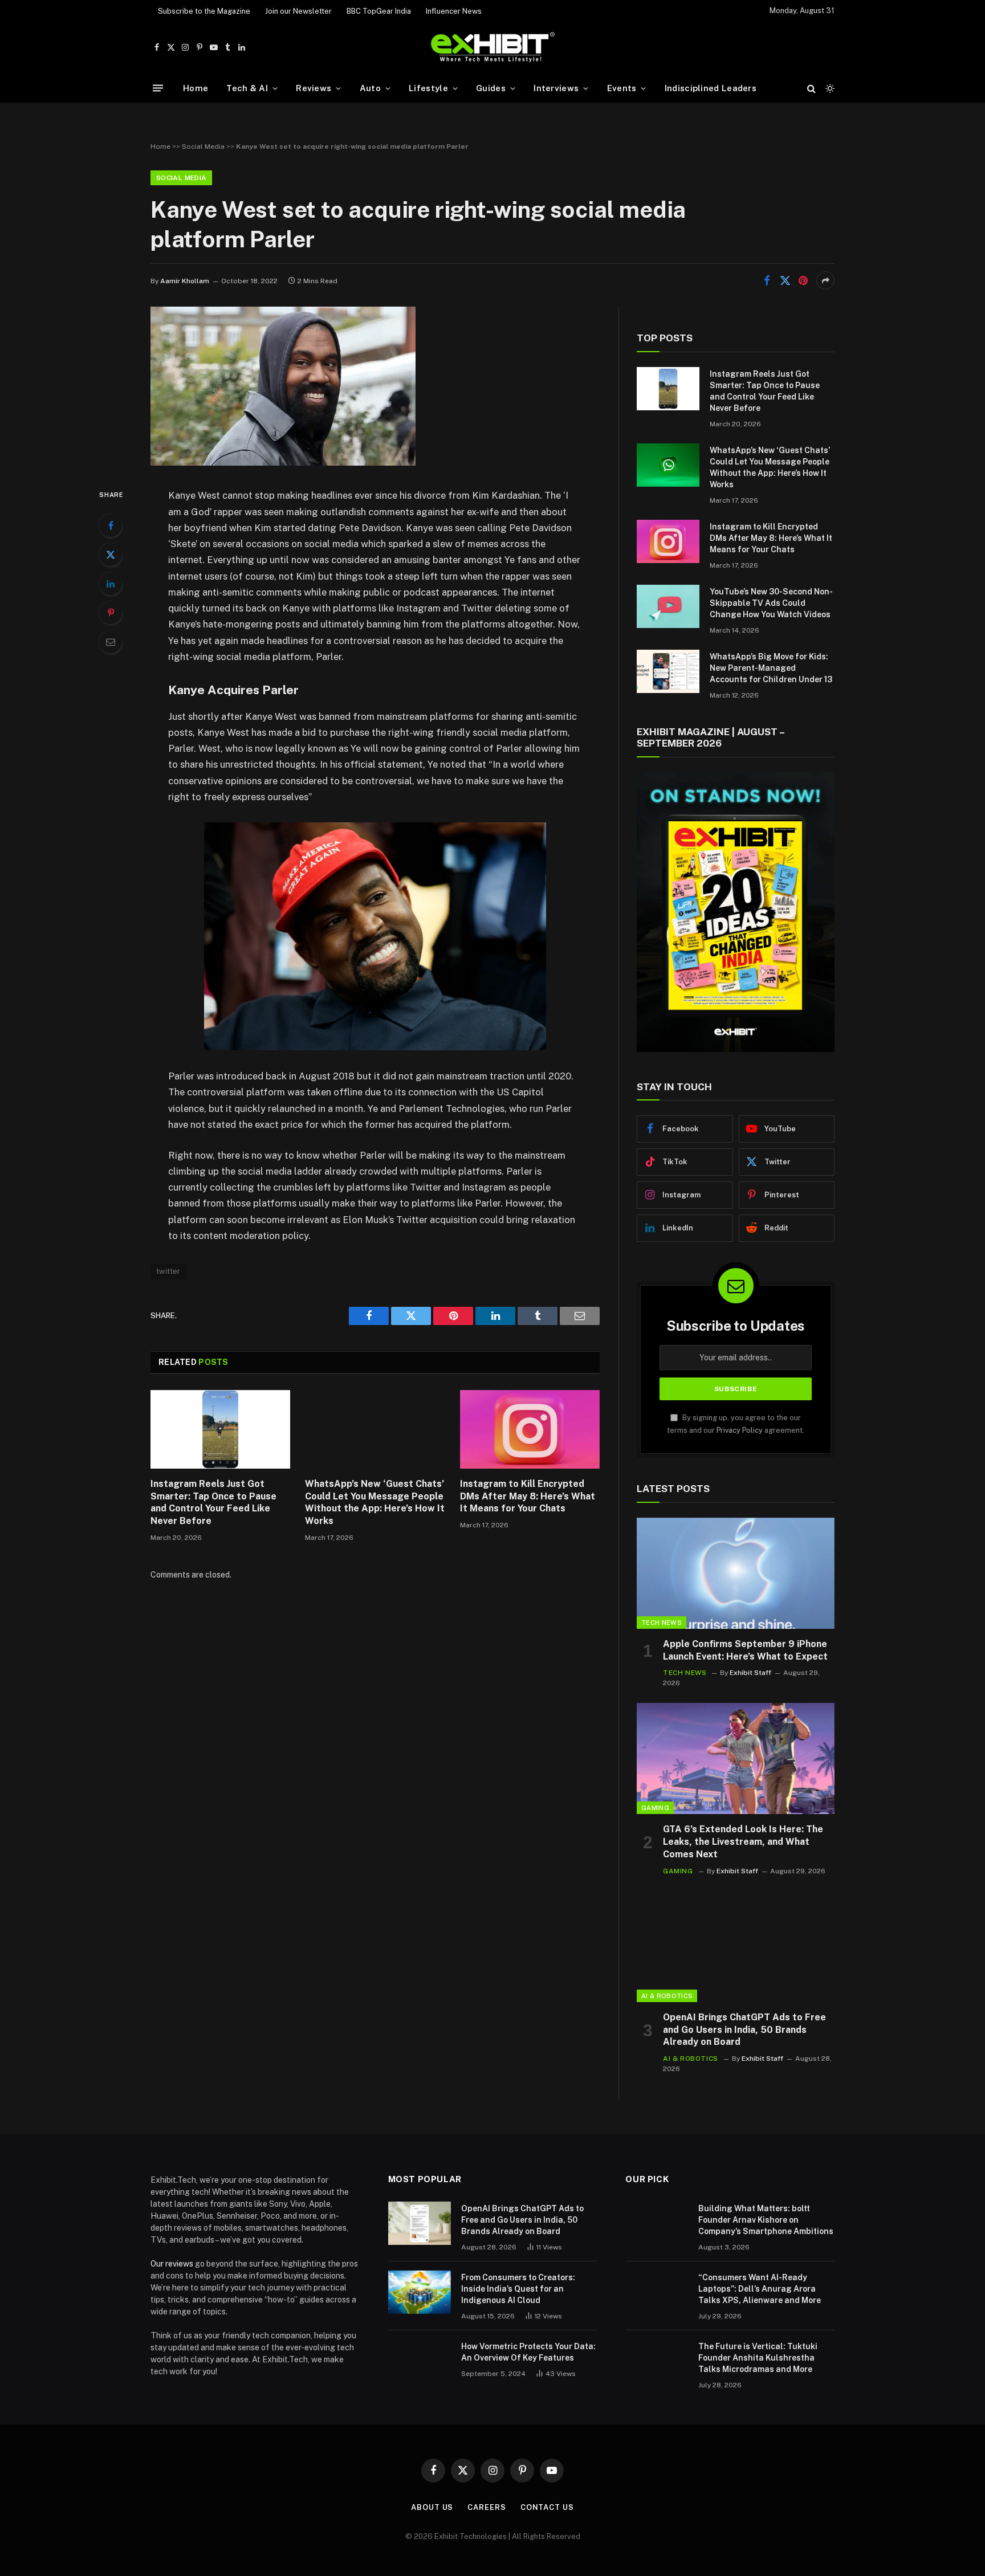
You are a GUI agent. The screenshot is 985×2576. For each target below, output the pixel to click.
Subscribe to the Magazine (204, 11)
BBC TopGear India (379, 11)
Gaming (655, 1808)
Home (196, 88)
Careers (487, 2507)
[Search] (811, 88)
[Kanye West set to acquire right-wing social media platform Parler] (283, 463)
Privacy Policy (740, 1430)
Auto (370, 88)
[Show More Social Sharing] (825, 280)
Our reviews (172, 2264)
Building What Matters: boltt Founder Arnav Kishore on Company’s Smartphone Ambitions (766, 2220)
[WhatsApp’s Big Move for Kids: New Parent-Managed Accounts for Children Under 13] (668, 671)
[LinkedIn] (111, 584)
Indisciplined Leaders (711, 88)
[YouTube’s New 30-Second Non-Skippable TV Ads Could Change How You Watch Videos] (668, 606)
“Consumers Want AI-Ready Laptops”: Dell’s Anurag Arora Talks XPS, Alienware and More (760, 2289)
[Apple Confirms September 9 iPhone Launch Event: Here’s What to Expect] (736, 1573)
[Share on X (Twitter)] (785, 280)
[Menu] (158, 88)
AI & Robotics (667, 1996)
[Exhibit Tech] (493, 48)
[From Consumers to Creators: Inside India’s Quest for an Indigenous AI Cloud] (420, 2292)
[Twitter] (111, 555)
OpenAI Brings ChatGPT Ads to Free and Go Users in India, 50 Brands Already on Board (744, 2030)
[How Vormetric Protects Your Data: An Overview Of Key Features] (420, 2361)
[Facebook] (111, 525)
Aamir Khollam (185, 281)
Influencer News (454, 11)
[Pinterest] (111, 613)
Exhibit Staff (750, 1673)
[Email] (111, 642)
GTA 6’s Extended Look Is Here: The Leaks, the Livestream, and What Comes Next (743, 1842)
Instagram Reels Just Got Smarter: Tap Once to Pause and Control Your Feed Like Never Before (213, 1502)
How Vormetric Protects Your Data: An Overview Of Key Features (528, 2352)
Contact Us (547, 2507)
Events (622, 88)
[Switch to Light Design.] (829, 88)
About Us (432, 2507)
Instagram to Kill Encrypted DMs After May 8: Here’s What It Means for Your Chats (528, 1496)
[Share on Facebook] (767, 280)
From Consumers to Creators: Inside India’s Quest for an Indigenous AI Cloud (518, 2289)
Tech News (662, 1623)
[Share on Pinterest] (803, 280)
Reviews (314, 88)
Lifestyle (428, 88)
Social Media (203, 146)
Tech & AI (247, 88)
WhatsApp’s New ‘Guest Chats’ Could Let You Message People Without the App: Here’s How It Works (375, 1502)
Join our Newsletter (298, 11)
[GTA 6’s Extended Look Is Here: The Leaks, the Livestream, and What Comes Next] (736, 1758)
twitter (168, 1271)
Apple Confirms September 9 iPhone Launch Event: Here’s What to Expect (745, 1650)
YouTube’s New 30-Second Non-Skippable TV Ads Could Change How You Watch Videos (771, 603)
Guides (491, 88)
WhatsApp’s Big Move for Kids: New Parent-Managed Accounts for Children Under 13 (771, 668)
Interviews (556, 88)
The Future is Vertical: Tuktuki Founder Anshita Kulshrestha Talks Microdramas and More (758, 2358)
